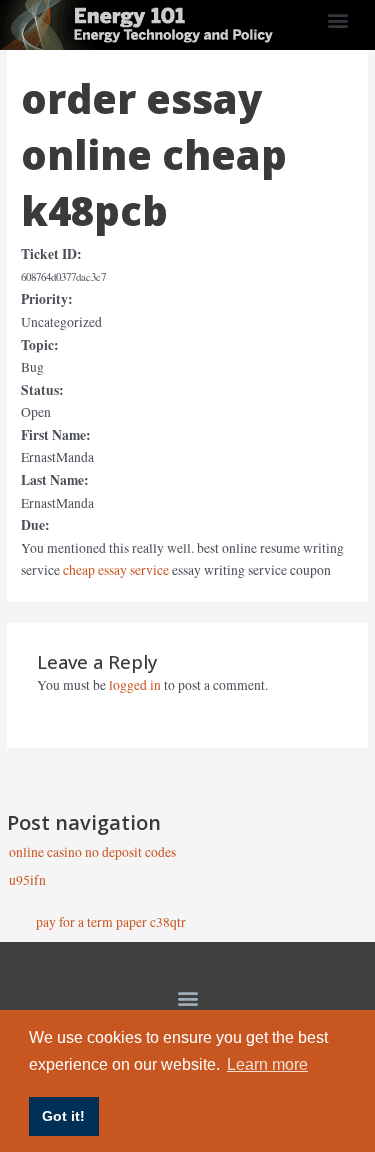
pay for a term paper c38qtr (110, 922)
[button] (337, 20)
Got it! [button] (63, 1116)
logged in (135, 685)
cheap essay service (116, 570)
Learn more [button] (267, 1064)
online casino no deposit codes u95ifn (92, 856)
